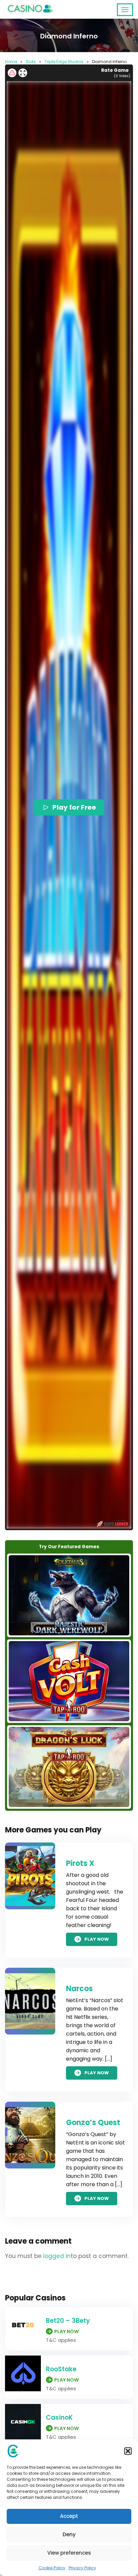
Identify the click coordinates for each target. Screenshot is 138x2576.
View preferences (69, 2553)
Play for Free (74, 807)
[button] (128, 2451)
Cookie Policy (52, 2568)
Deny (69, 2534)
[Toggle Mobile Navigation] (125, 10)
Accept (69, 2516)
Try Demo (69, 1595)
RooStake (61, 2369)
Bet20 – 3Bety (68, 2321)
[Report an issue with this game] (12, 73)
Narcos (79, 1989)
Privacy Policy (82, 2568)
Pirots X (80, 1863)
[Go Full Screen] (23, 73)
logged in (57, 2256)
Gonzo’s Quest (93, 2123)
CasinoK (59, 2418)
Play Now (97, 1939)
